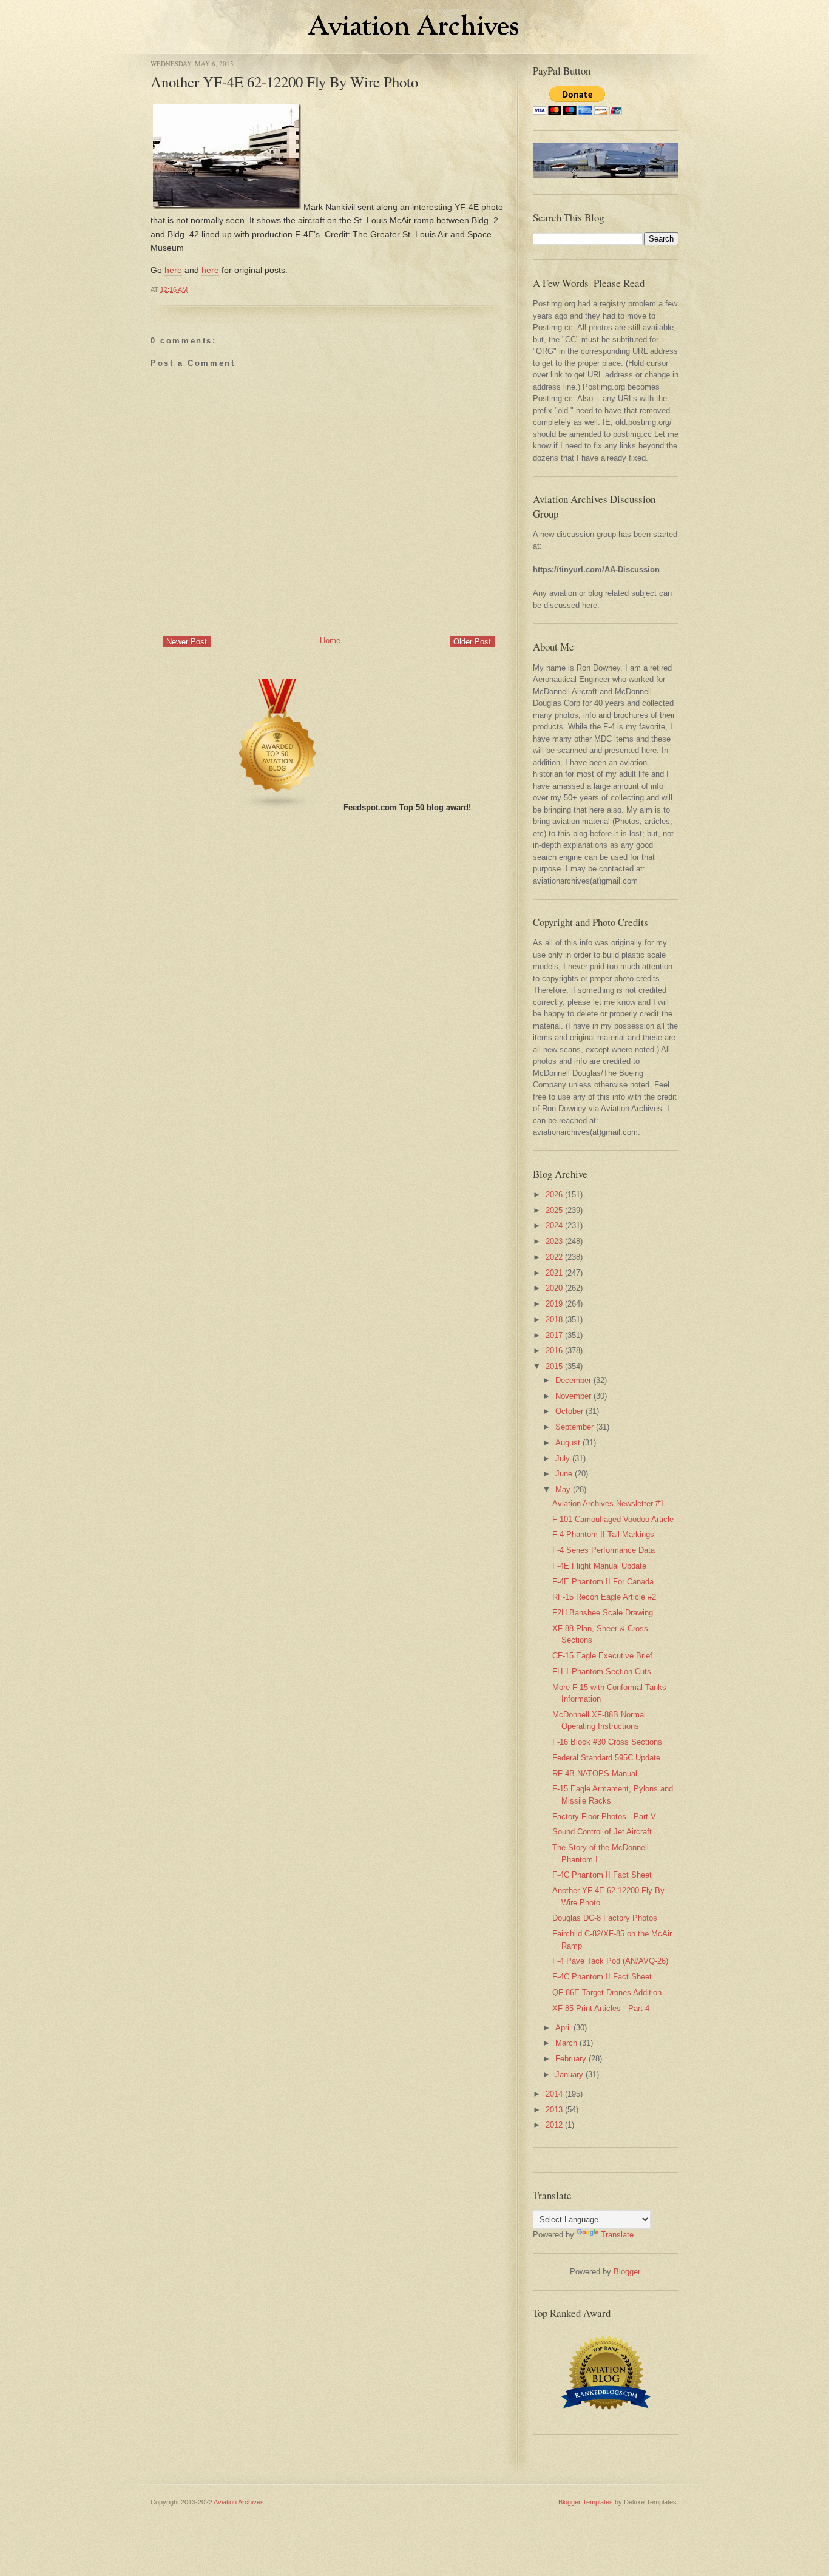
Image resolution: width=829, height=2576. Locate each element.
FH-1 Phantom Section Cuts (602, 1672)
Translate (617, 2235)
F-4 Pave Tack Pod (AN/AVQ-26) (610, 1961)
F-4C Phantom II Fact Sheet (602, 1875)
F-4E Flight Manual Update (599, 1566)
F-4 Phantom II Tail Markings (603, 1534)
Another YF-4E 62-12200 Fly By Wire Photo (284, 82)
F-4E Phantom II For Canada (603, 1582)
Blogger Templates (586, 2502)
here (173, 270)
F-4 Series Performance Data (604, 1550)
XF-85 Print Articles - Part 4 (601, 2008)
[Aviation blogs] (278, 807)
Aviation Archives (239, 2502)
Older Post (472, 642)
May (563, 1489)
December (573, 1380)
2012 (554, 2125)
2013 (554, 2110)
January (569, 2074)
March (566, 2043)
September (574, 1427)
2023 (554, 1241)
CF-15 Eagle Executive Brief (602, 1656)
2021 (554, 1273)
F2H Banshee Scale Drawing (603, 1613)
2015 (554, 1366)
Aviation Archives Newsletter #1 (608, 1503)
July (563, 1459)
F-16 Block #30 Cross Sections (607, 1742)
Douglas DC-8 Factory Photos (605, 1918)
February (571, 2059)
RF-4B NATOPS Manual (595, 1773)
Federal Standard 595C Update (606, 1758)
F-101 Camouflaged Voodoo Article (613, 1519)
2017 (554, 1335)
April (563, 2028)
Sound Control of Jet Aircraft (602, 1832)
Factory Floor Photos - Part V (604, 1817)
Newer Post (187, 642)
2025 (554, 1210)
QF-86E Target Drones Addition (607, 1993)
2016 (554, 1351)
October (569, 1411)
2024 (554, 1225)
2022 (554, 1257)
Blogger (627, 2272)
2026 (554, 1195)
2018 (554, 1320)
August (568, 1443)
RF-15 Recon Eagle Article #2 (604, 1597)
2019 (554, 1304)
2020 (554, 1288)
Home (330, 641)
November (573, 1396)
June (564, 1474)
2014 (554, 2094)
